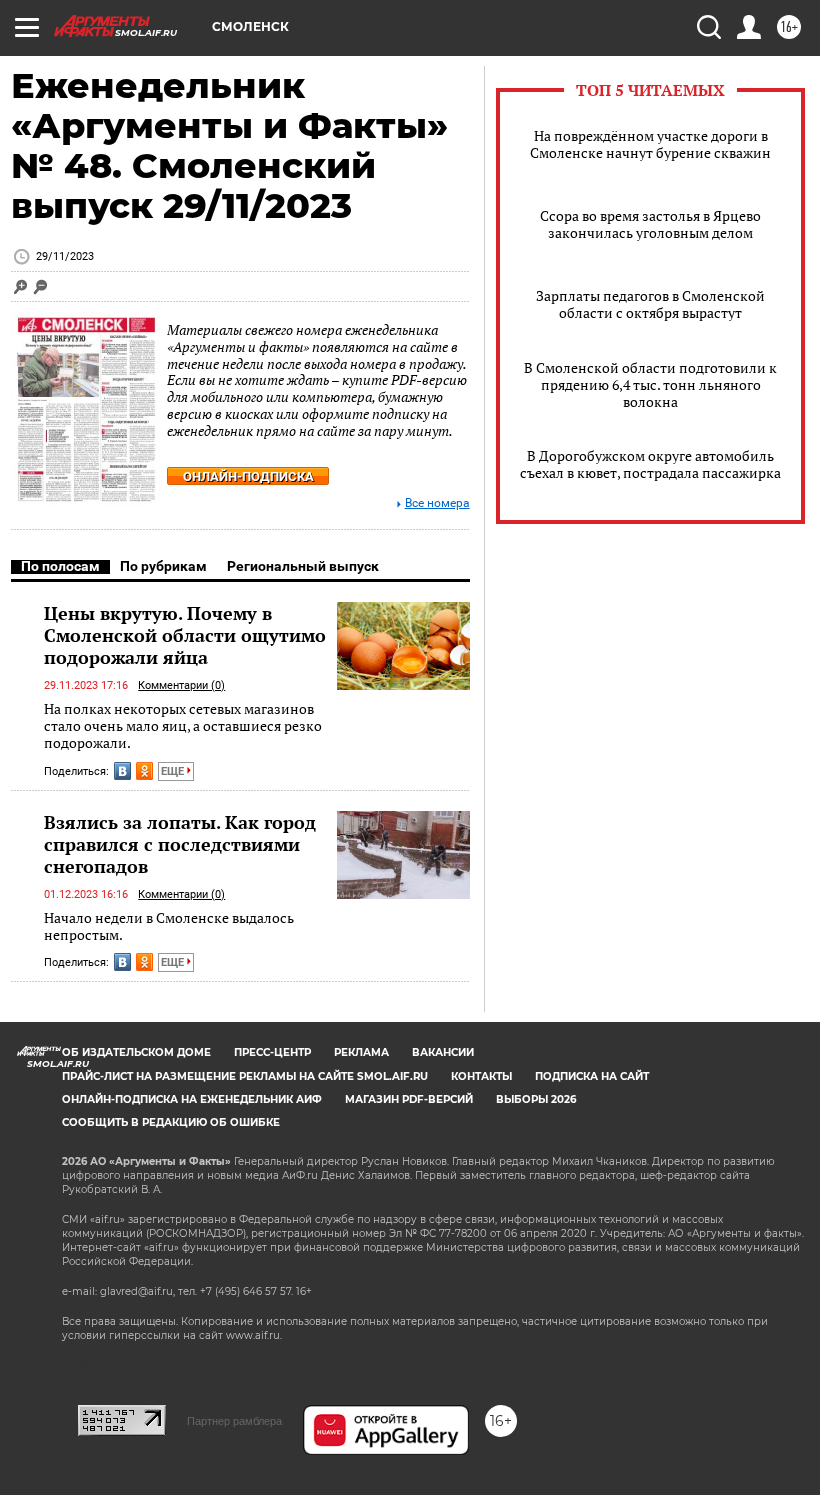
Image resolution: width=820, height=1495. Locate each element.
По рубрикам (163, 566)
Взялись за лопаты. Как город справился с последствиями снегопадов (180, 844)
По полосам (60, 566)
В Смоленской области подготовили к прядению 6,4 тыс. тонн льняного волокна (650, 384)
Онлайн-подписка (248, 476)
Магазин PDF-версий (409, 1099)
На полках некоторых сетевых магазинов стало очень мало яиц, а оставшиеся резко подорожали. (183, 726)
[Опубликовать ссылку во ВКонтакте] (122, 771)
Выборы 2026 (536, 1099)
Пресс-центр (272, 1052)
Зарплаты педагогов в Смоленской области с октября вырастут (650, 304)
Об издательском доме (136, 1052)
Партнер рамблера (234, 1421)
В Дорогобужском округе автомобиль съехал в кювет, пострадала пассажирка (650, 464)
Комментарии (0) (181, 685)
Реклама (361, 1052)
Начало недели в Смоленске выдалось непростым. (169, 926)
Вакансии (443, 1052)
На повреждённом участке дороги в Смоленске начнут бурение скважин (650, 144)
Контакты (481, 1076)
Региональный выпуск (303, 566)
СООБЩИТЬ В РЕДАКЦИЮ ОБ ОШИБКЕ (171, 1122)
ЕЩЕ (174, 771)
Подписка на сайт (592, 1076)
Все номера (437, 503)
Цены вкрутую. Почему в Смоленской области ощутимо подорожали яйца (185, 635)
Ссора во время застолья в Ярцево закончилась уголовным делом (650, 224)
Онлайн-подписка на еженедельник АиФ (192, 1099)
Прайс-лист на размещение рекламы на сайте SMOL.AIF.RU (245, 1076)
